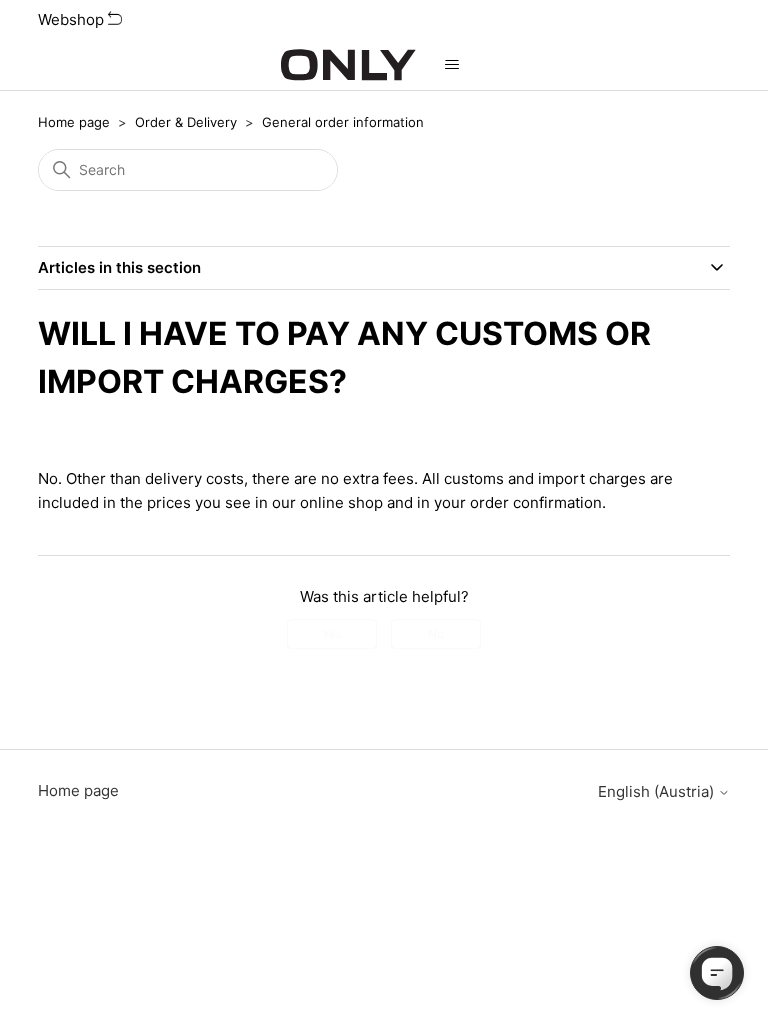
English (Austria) (658, 791)
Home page (74, 122)
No (436, 633)
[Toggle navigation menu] (451, 65)
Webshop (73, 19)
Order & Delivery (186, 122)
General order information (343, 122)
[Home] (348, 65)
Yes (332, 633)
